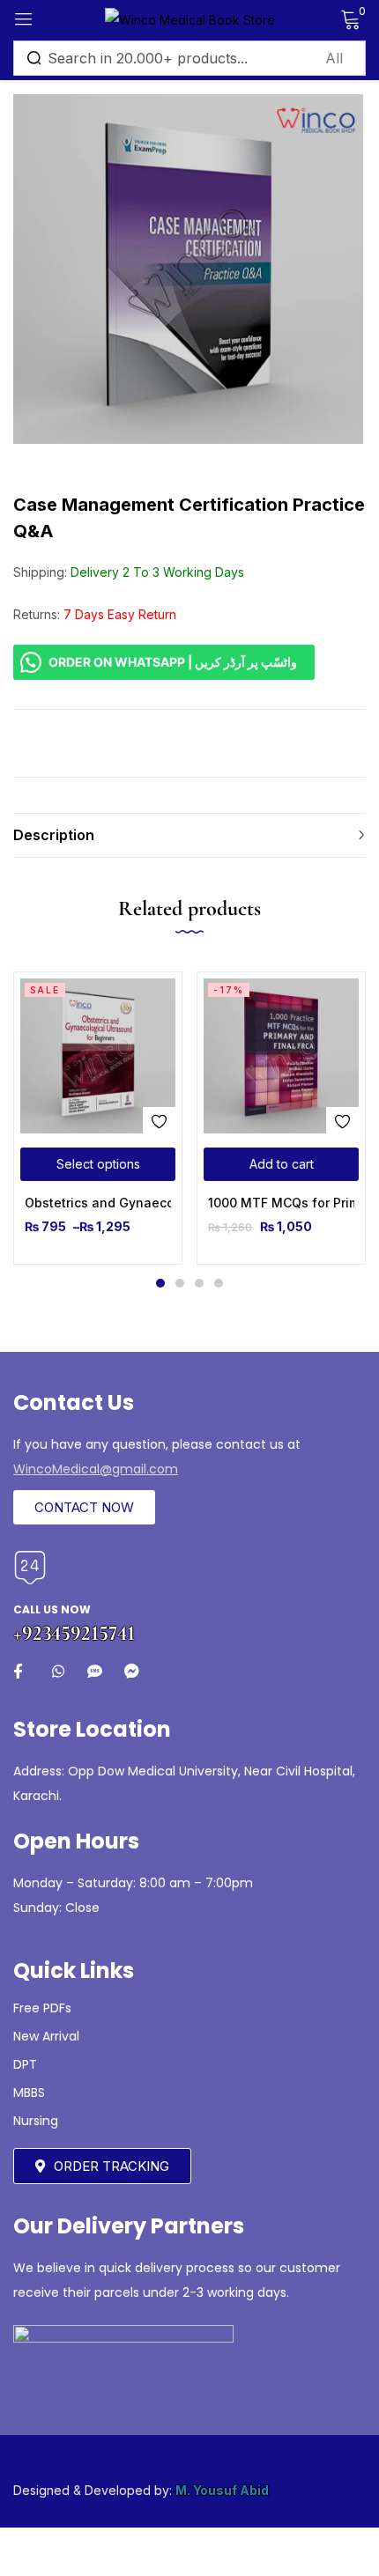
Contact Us (74, 1402)
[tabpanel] (98, 1118)
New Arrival (46, 2036)
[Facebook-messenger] (132, 1671)
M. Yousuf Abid (222, 2490)
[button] (281, 1164)
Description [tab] (54, 835)
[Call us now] (30, 1568)
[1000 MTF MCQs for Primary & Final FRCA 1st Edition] (281, 1056)
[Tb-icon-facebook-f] (21, 1671)
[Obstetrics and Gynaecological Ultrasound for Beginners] (98, 1056)
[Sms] (95, 1671)
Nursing (36, 2121)
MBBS (29, 2093)
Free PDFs (42, 2008)
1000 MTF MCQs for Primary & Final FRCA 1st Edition (281, 1203)
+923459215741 (74, 1633)
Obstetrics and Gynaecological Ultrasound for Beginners (98, 1203)
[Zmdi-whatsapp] (58, 1671)
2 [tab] (180, 1283)
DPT (25, 2064)
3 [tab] (199, 1283)
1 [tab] (160, 1283)
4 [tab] (219, 1283)
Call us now (52, 1609)
